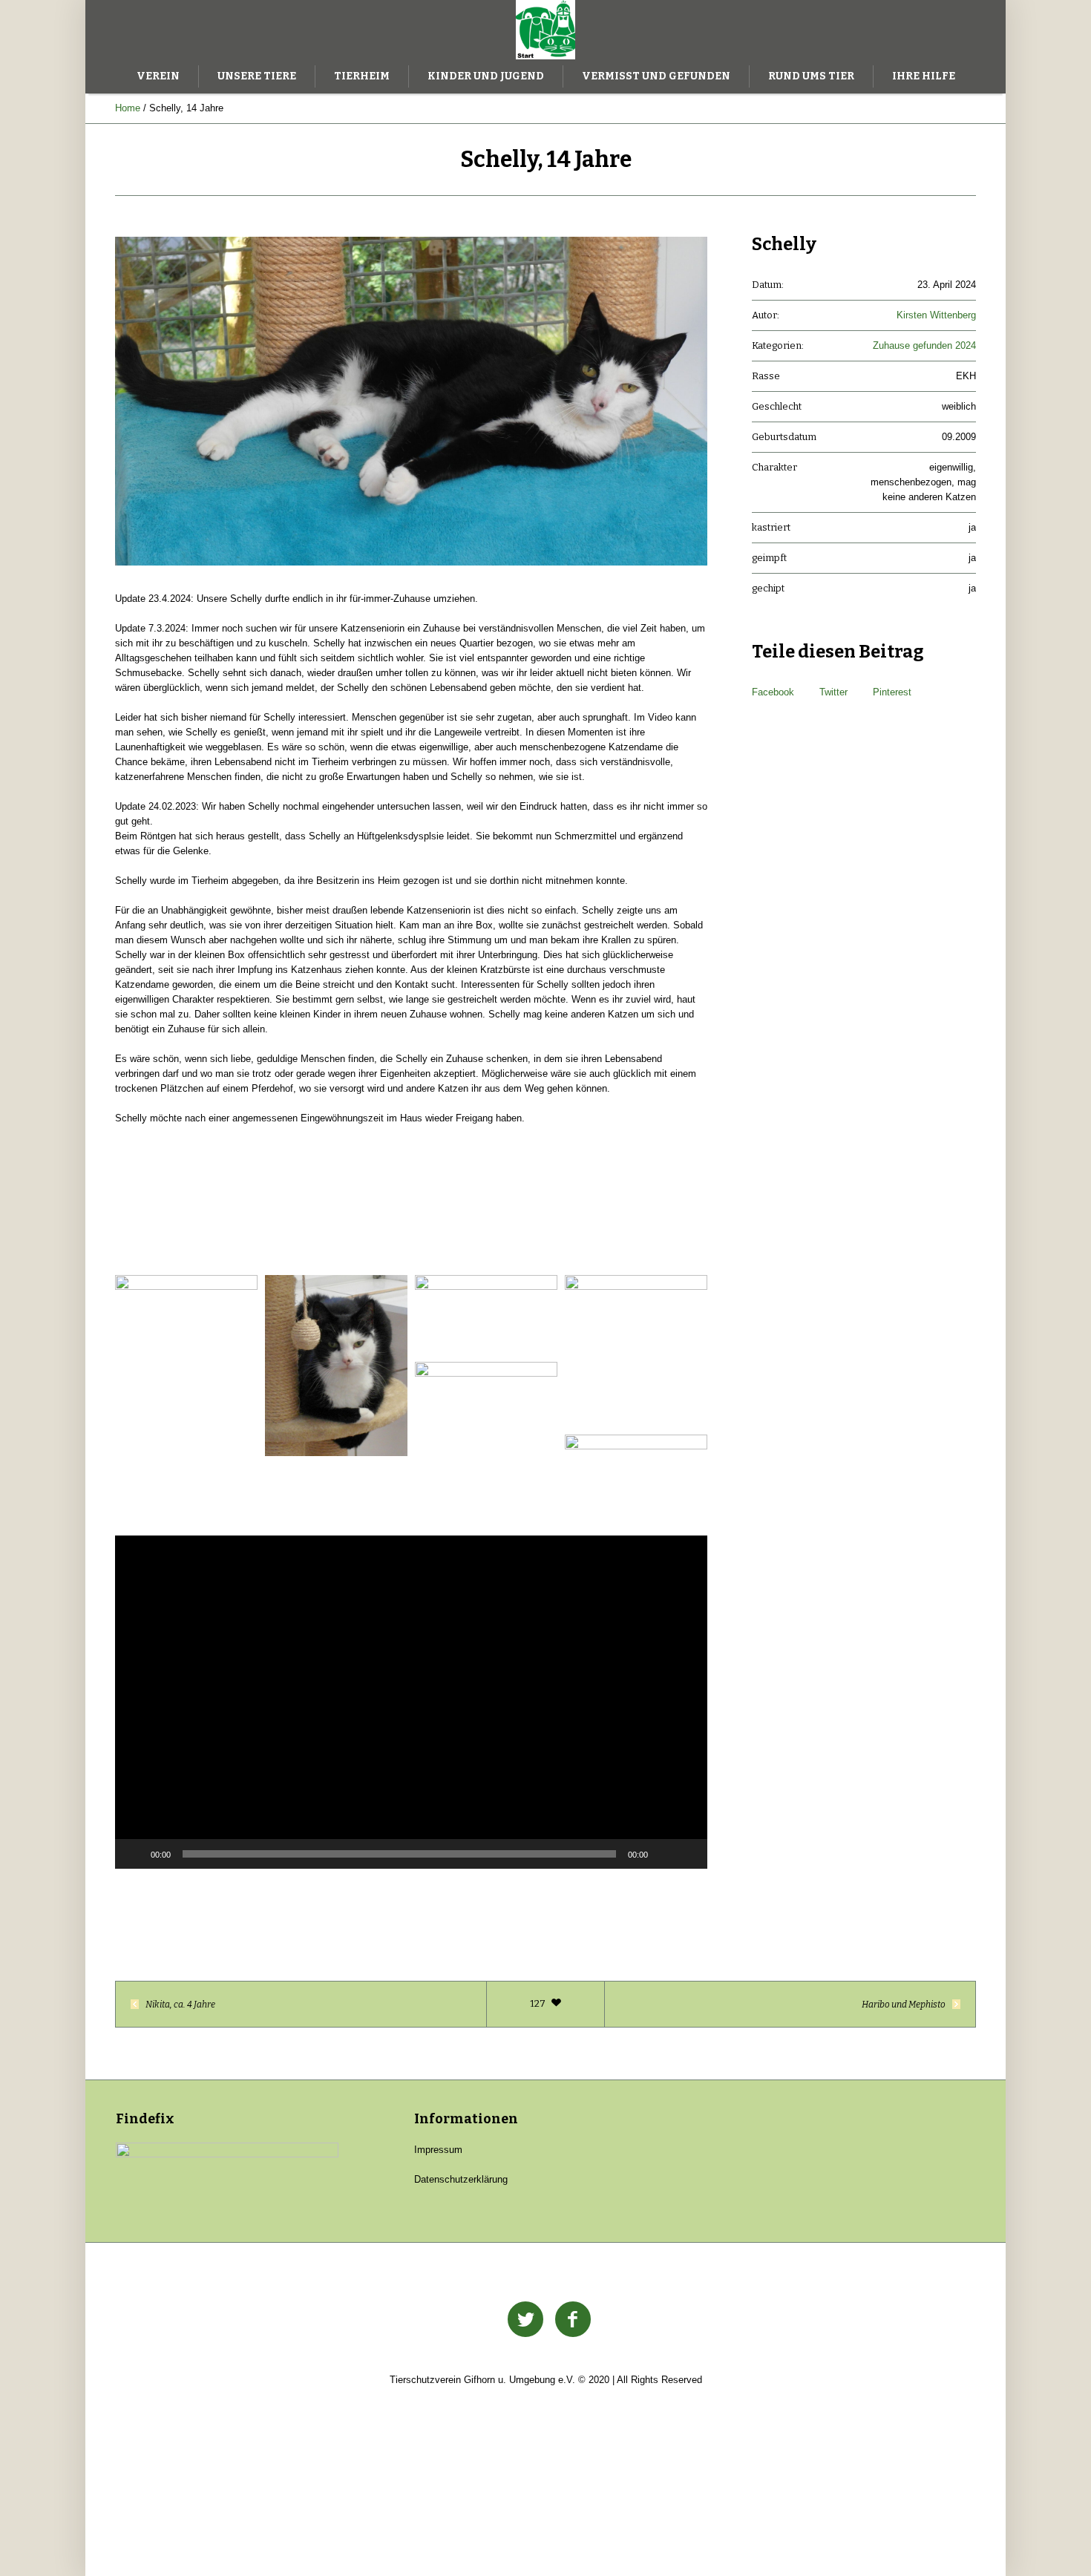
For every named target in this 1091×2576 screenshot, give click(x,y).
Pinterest (892, 692)
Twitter (833, 692)
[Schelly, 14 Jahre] (411, 401)
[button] (411, 1684)
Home (128, 108)
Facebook (773, 692)
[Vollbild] (688, 1854)
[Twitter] (525, 2320)
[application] (411, 1702)
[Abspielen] (134, 1854)
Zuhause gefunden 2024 (924, 345)
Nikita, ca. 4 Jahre (180, 2005)
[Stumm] (664, 1854)
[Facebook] (573, 2320)
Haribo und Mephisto (904, 2005)
